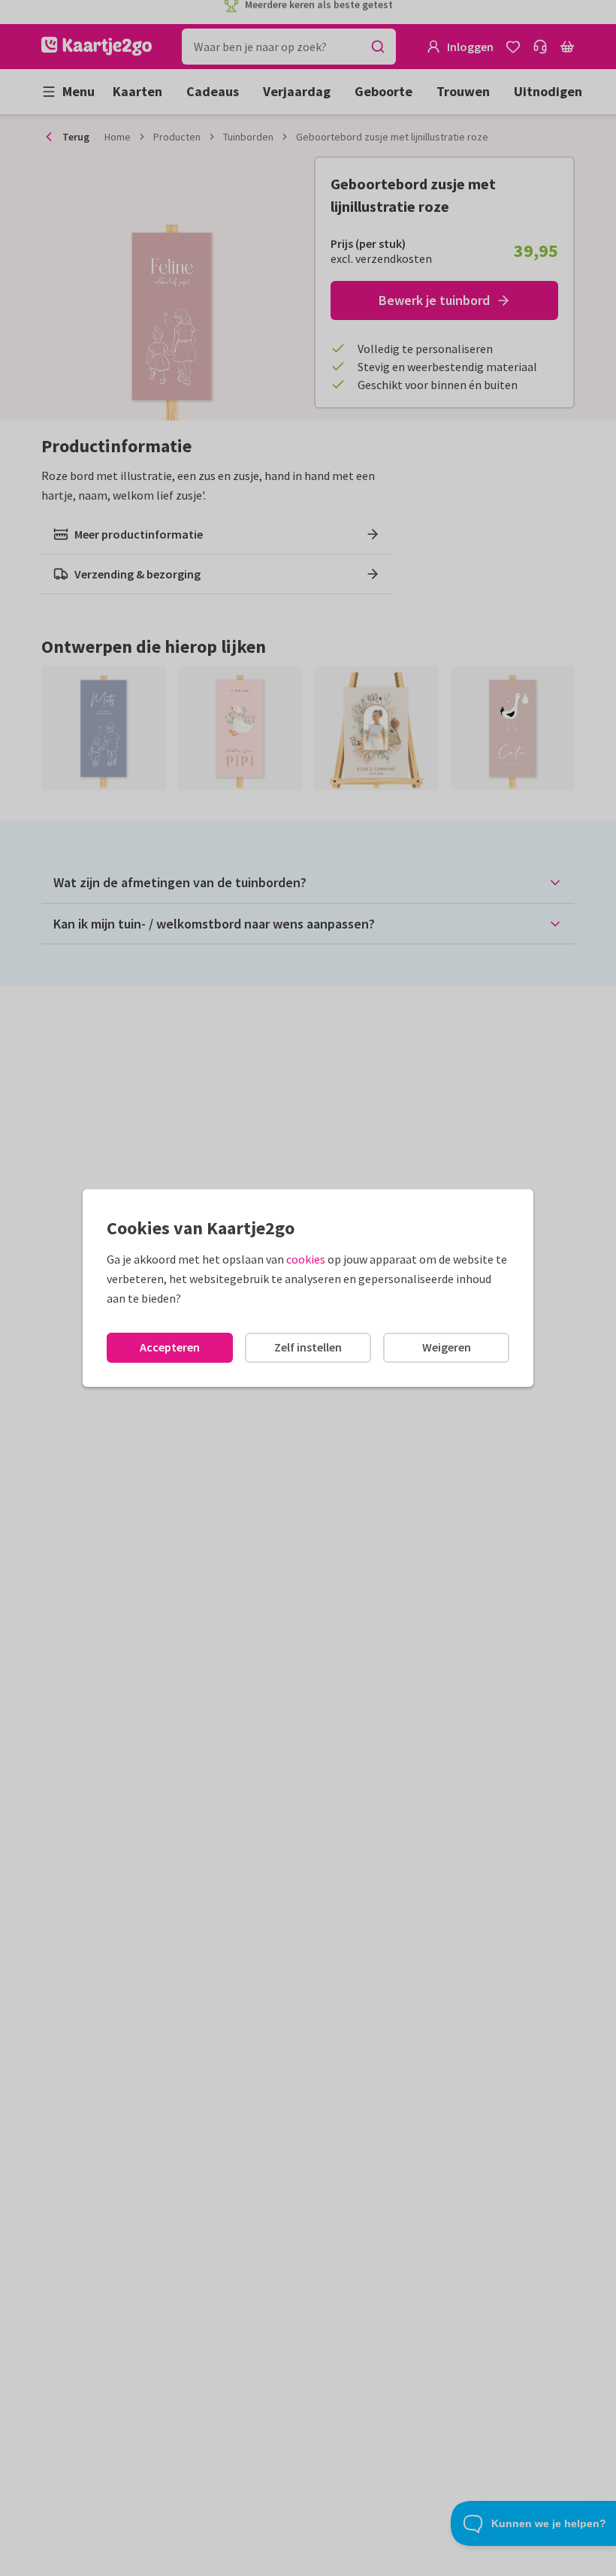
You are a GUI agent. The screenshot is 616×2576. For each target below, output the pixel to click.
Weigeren (447, 1347)
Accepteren (170, 1347)
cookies (306, 1259)
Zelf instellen (308, 1347)
